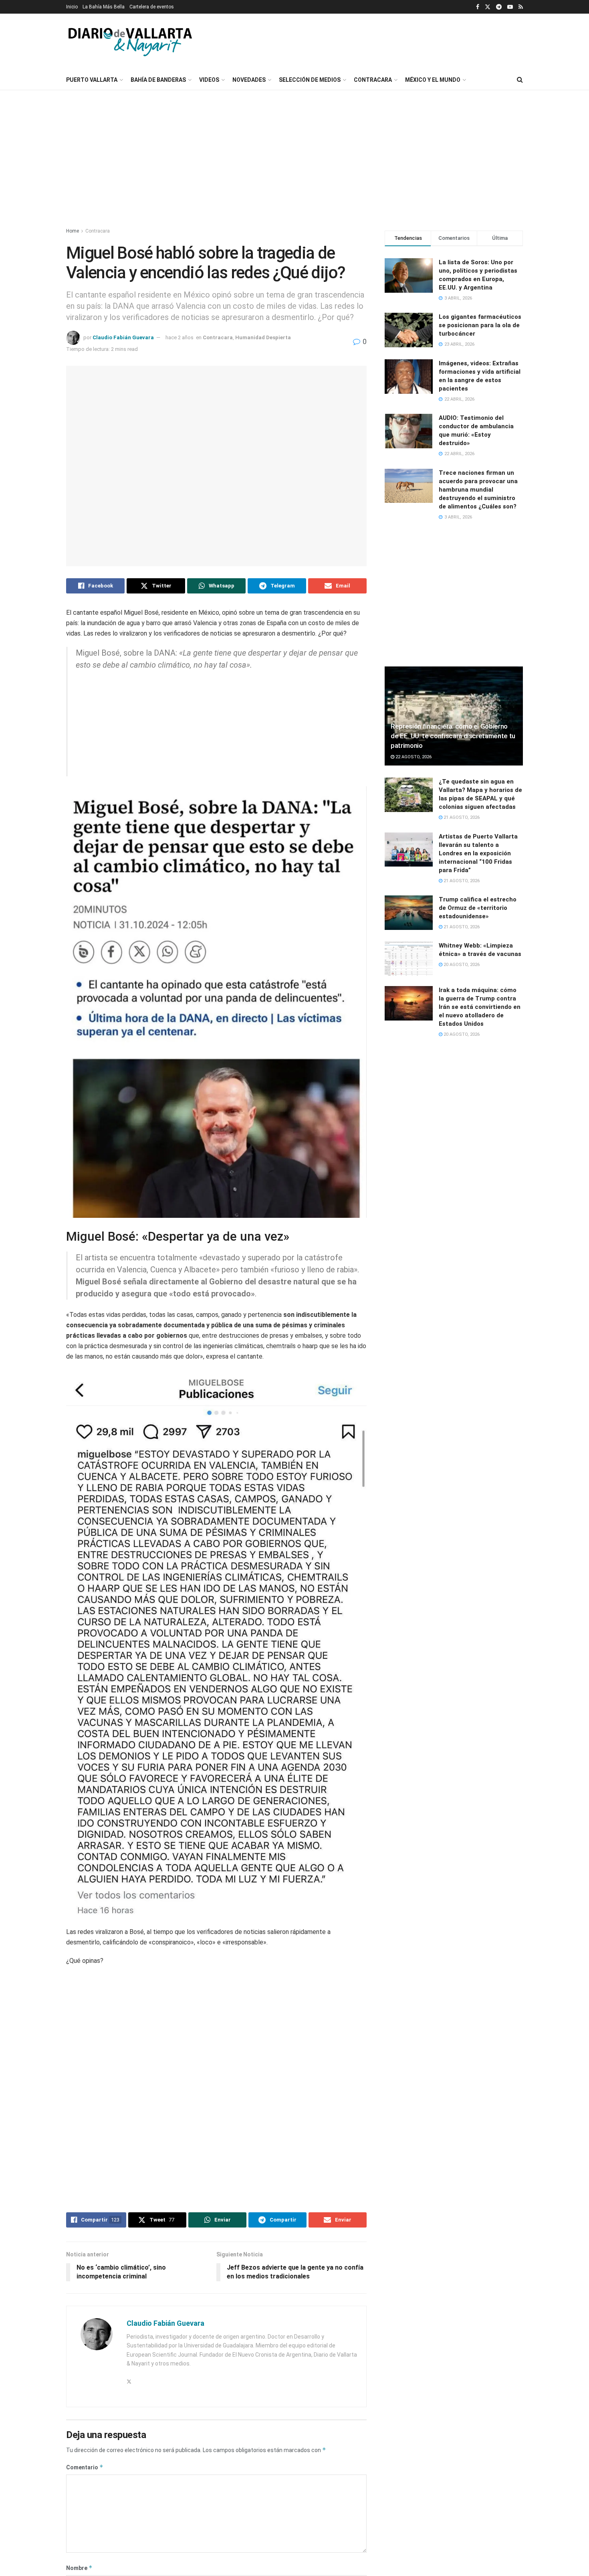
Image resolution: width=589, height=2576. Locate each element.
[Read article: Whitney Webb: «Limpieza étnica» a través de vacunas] (409, 959)
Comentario (85, 2419)
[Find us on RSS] (521, 7)
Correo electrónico (95, 2555)
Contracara (373, 80)
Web (228, 2555)
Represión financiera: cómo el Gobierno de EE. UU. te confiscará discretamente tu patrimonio (453, 736)
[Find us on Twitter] (488, 7)
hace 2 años (180, 337)
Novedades (249, 80)
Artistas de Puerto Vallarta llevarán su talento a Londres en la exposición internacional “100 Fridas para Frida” (478, 853)
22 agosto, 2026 (413, 757)
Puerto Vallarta (92, 80)
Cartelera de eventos (152, 7)
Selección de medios (310, 80)
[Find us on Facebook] (478, 7)
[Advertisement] (459, 41)
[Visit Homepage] (130, 42)
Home (73, 231)
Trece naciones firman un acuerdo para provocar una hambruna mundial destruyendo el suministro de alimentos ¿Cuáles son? (478, 490)
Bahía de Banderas (158, 80)
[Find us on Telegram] (499, 7)
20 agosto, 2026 (461, 965)
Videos (209, 80)
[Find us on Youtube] (510, 7)
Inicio (72, 7)
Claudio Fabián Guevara (123, 337)
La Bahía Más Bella (104, 7)
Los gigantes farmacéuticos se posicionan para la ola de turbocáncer (480, 325)
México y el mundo (433, 80)
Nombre (79, 2519)
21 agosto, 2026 (461, 817)
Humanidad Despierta (263, 337)
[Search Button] (520, 80)
